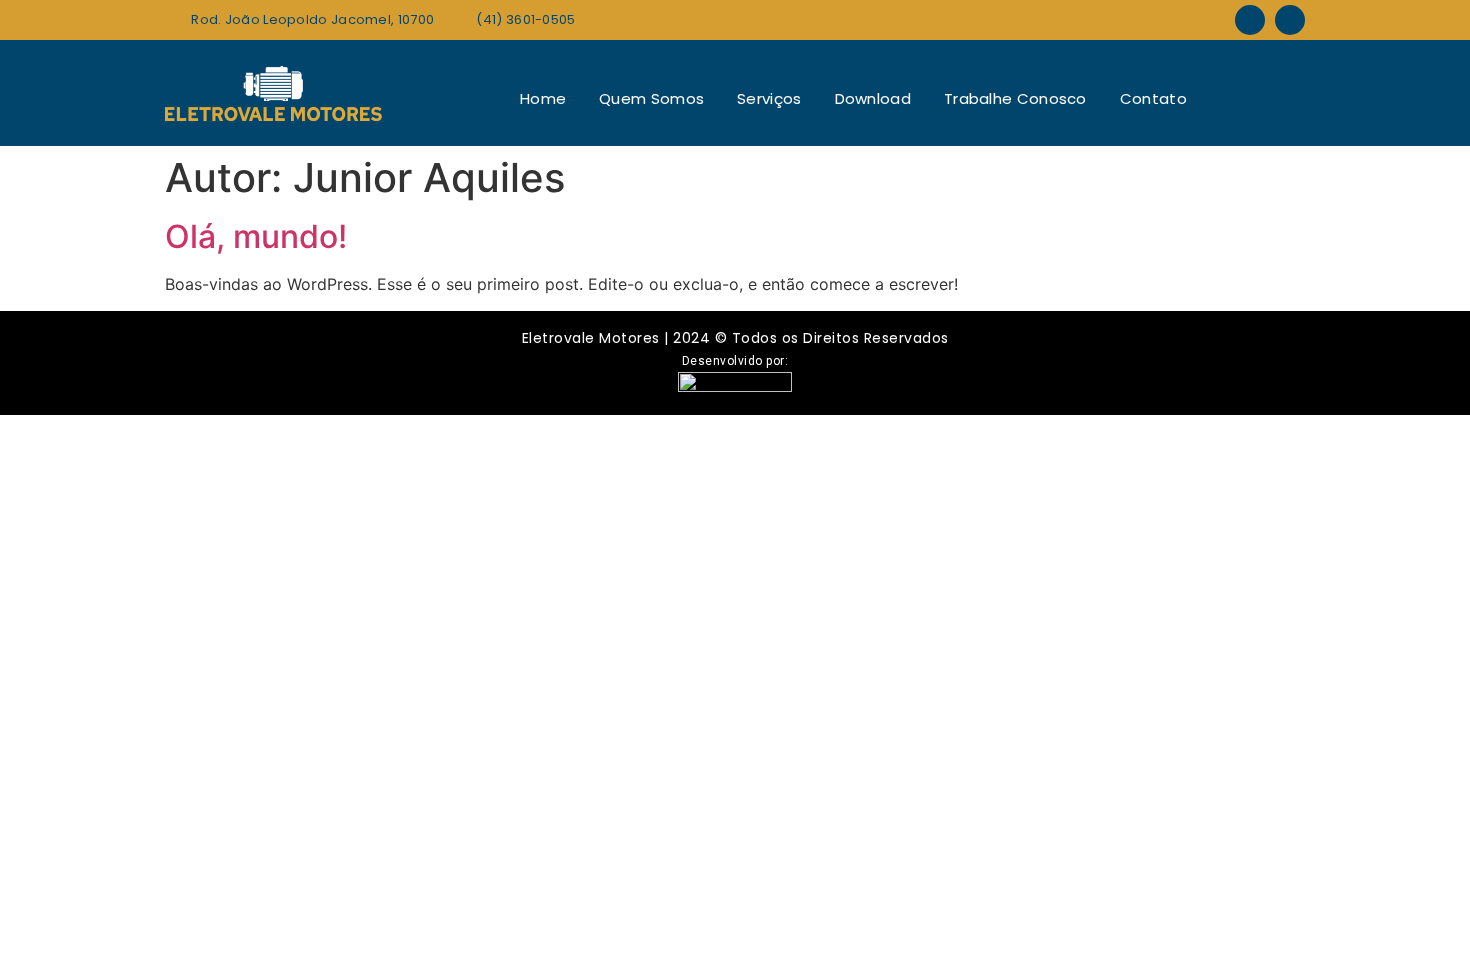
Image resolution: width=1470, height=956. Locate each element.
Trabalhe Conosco (1015, 98)
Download (873, 98)
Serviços (769, 98)
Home (543, 98)
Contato (1153, 98)
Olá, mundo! (256, 236)
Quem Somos (651, 98)
